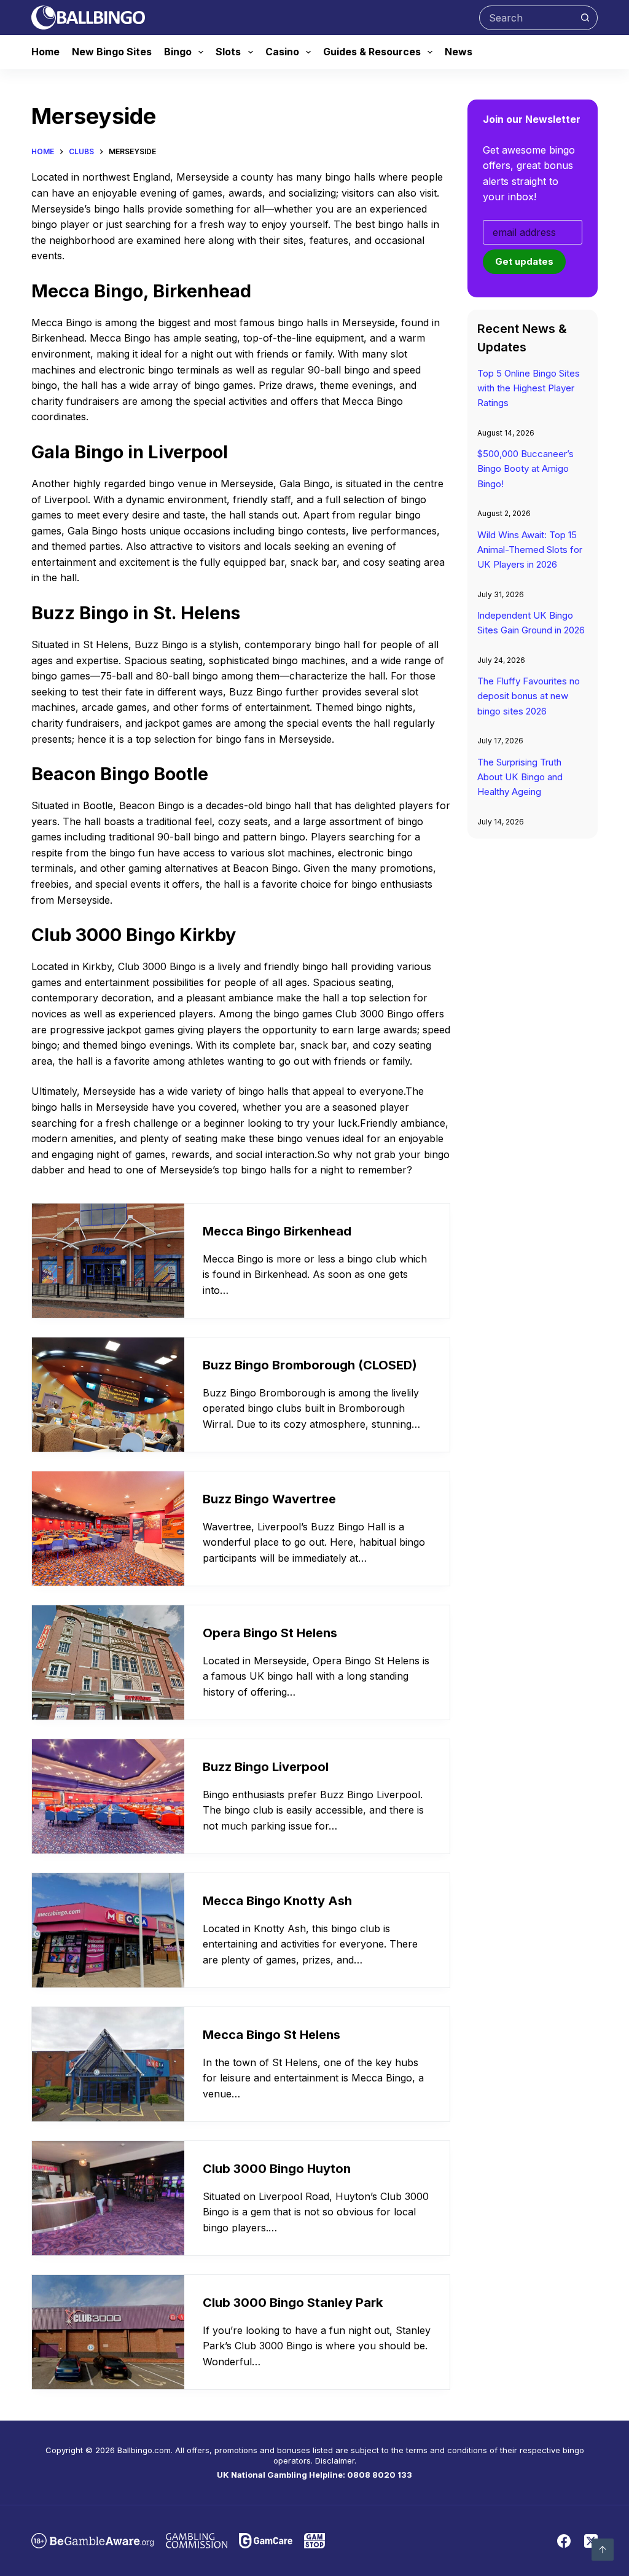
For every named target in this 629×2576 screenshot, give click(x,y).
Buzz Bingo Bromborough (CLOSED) (310, 1365)
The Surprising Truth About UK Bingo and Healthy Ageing (520, 777)
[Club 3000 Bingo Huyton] (108, 2198)
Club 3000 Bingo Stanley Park (293, 2303)
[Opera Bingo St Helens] (108, 1662)
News (459, 52)
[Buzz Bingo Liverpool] (108, 1796)
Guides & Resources (372, 52)
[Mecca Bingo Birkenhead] (108, 1261)
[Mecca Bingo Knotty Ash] (108, 1930)
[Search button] (585, 18)
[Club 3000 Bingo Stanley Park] (108, 2332)
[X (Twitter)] (591, 2541)
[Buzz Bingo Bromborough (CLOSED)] (108, 1395)
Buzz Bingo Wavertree (269, 1499)
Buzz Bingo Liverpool (266, 1767)
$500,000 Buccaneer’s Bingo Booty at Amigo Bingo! (525, 468)
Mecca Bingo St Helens (272, 2035)
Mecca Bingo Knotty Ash (277, 1901)
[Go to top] (603, 2550)
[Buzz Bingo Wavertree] (108, 1529)
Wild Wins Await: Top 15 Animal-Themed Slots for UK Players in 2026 (530, 550)
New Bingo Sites (112, 52)
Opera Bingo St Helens (270, 1633)
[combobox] (527, 18)
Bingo (178, 52)
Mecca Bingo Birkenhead (277, 1231)
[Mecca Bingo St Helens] (108, 2064)
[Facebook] (564, 2541)
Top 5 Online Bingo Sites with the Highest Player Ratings (529, 388)
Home (45, 52)
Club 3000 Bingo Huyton (277, 2169)
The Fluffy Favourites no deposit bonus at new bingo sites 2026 (529, 696)
